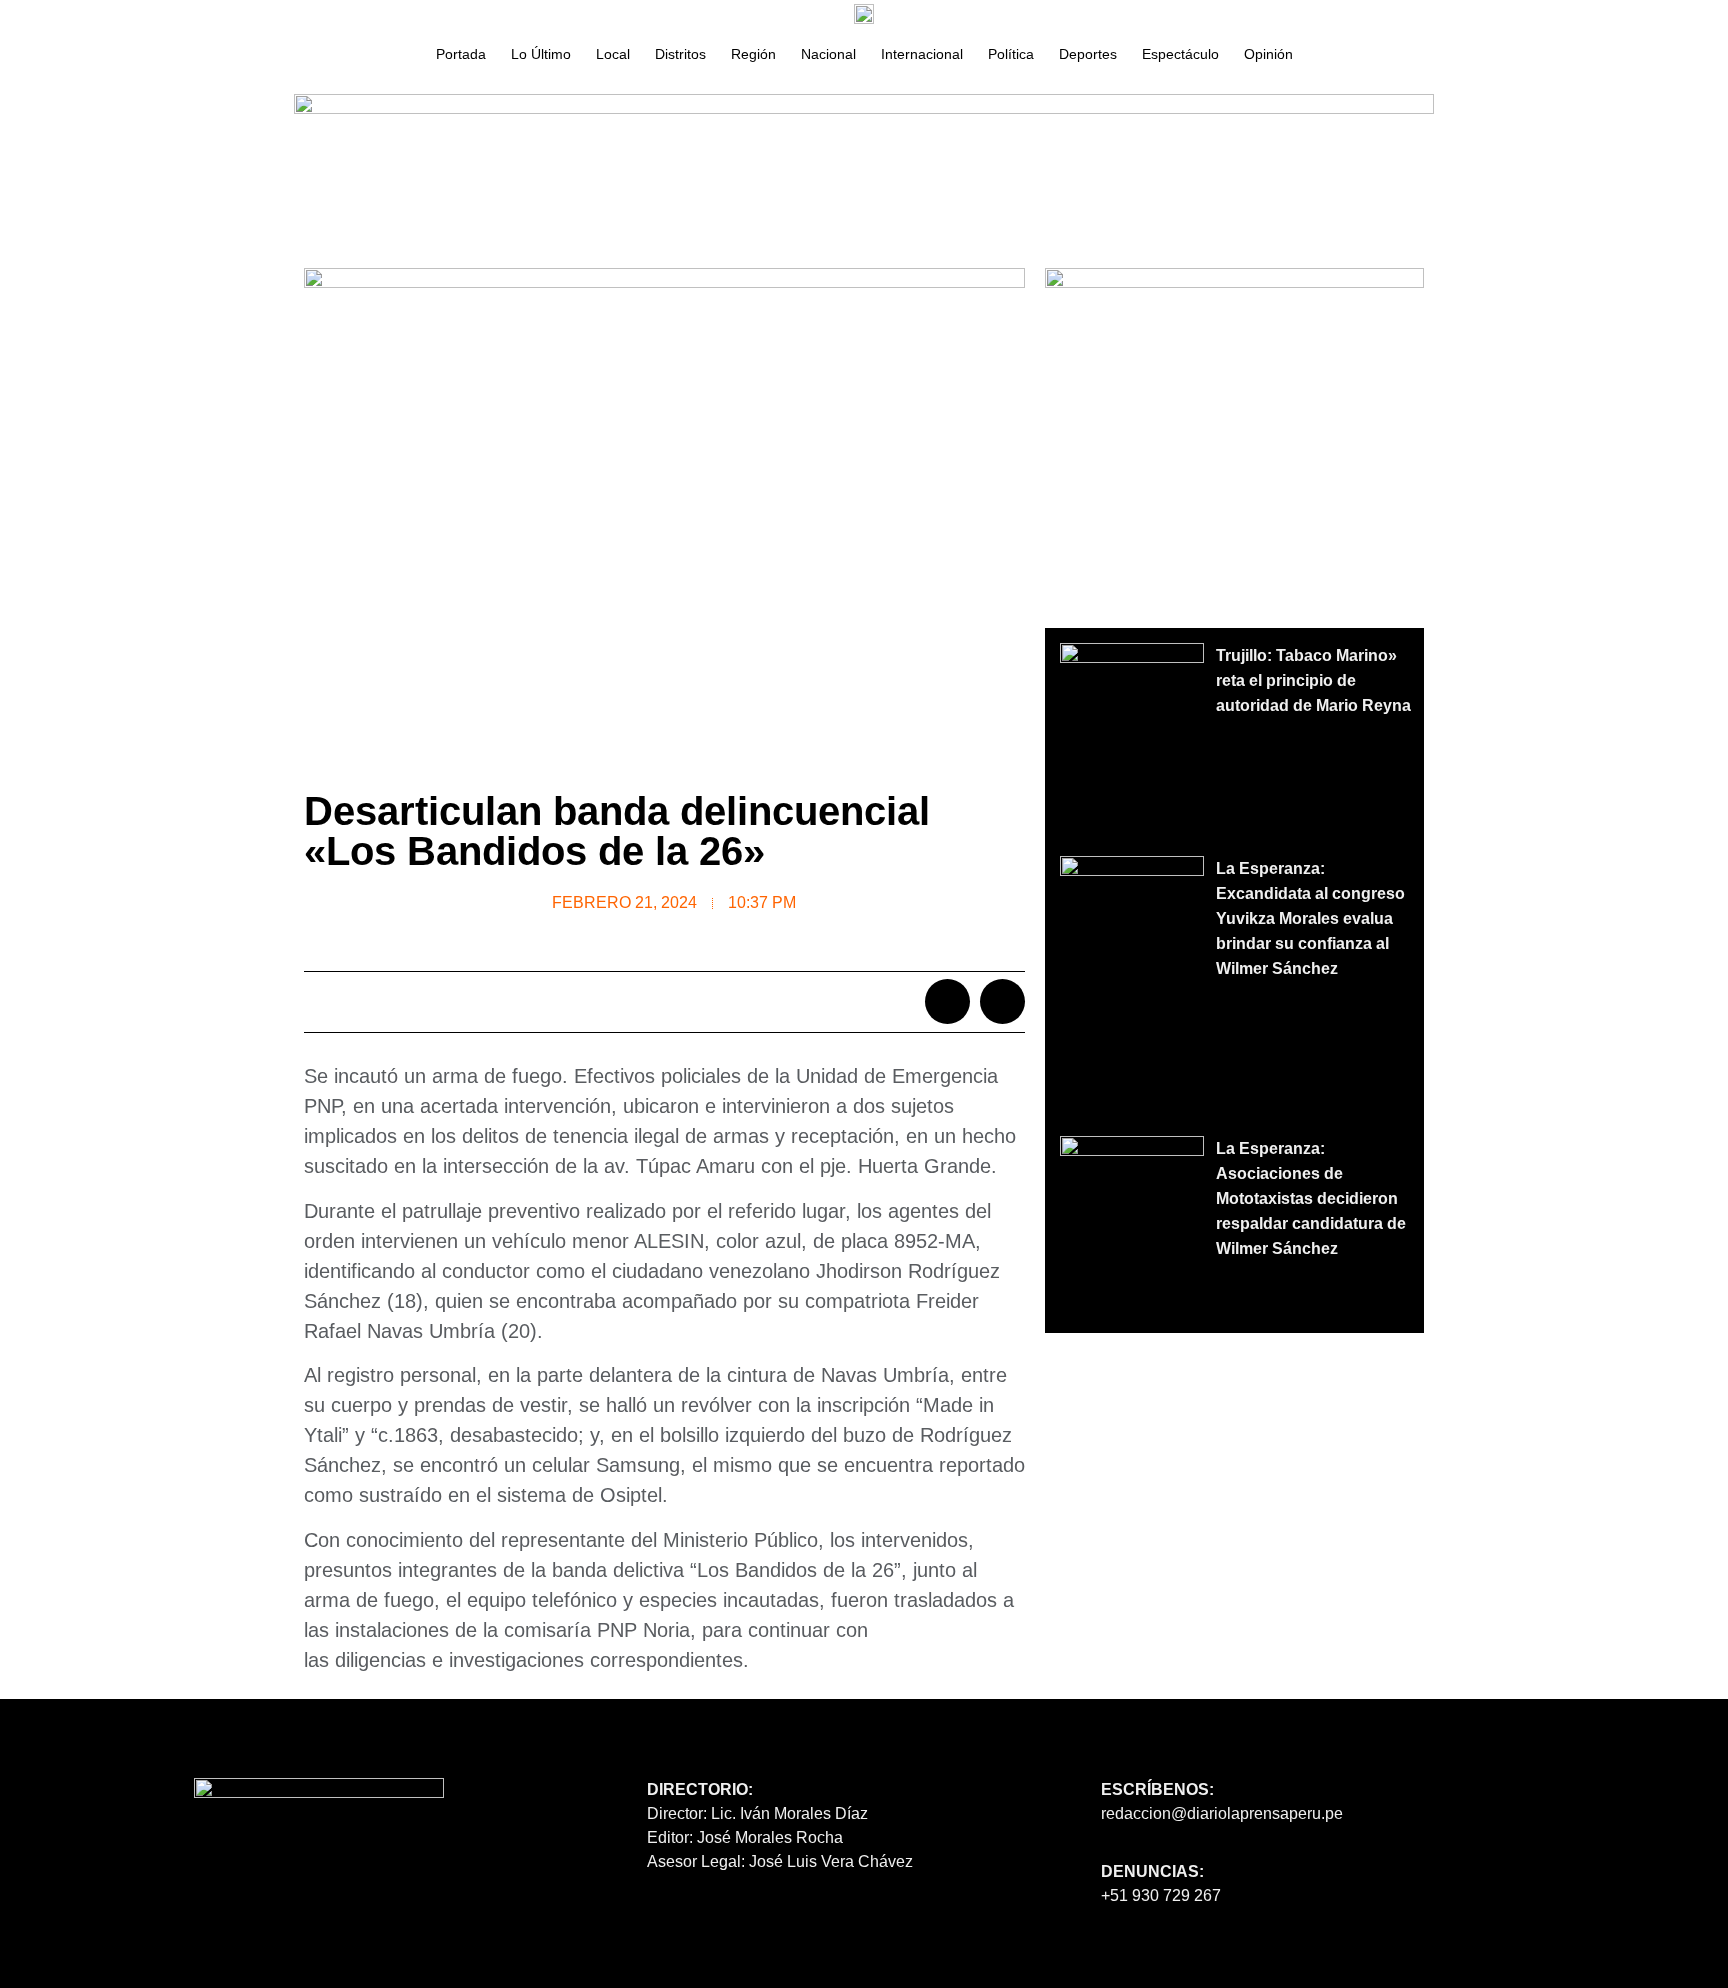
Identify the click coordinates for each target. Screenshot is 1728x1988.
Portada (461, 54)
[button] (947, 1001)
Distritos (680, 54)
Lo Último (541, 54)
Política (1011, 54)
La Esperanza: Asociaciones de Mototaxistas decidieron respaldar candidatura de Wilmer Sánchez (1311, 1198)
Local (613, 54)
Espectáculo (1180, 54)
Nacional (828, 54)
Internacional (922, 54)
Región (753, 54)
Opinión (1268, 54)
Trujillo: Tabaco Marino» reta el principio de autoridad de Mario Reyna (1313, 680)
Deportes (1088, 54)
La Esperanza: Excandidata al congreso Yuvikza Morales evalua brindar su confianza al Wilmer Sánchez (1310, 918)
